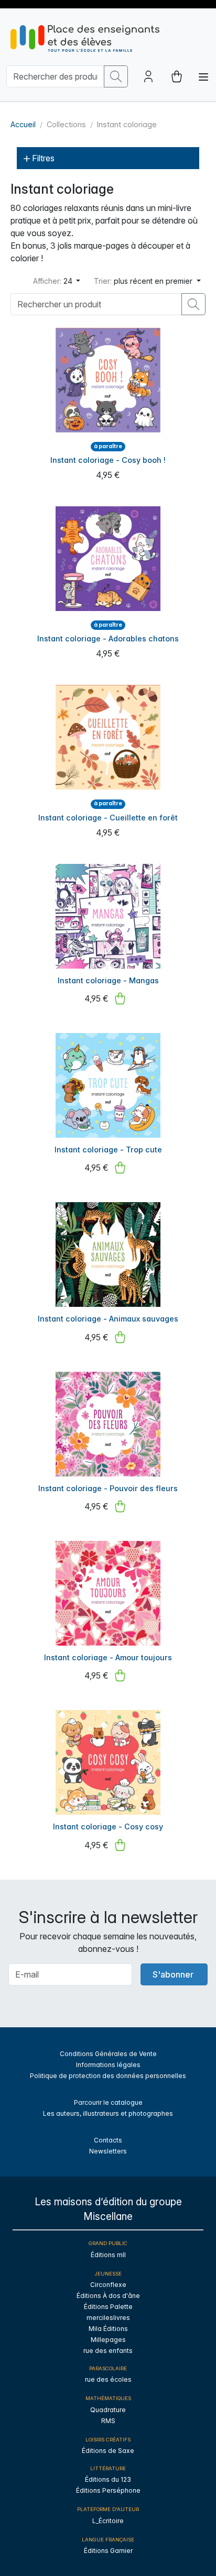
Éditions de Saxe (108, 2451)
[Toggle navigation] (203, 77)
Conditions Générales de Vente (108, 2054)
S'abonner (173, 1974)
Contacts (108, 2140)
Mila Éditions (108, 2329)
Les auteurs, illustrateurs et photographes (108, 2113)
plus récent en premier (144, 281)
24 (54, 281)
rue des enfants (108, 2351)
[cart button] (177, 76)
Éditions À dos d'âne (108, 2296)
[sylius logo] (85, 38)
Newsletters (108, 2151)
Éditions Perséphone (108, 2490)
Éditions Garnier (108, 2551)
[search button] (116, 76)
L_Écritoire (108, 2521)
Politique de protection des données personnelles (108, 2076)
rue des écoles (108, 2379)
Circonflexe (108, 2285)
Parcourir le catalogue (108, 2102)
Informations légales (108, 2065)
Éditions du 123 (108, 2479)
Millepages (108, 2340)
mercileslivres (108, 2318)
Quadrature (108, 2410)
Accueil (23, 124)
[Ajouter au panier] (120, 998)
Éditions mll (108, 2255)
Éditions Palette (108, 2307)
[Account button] (148, 76)
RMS (108, 2421)
